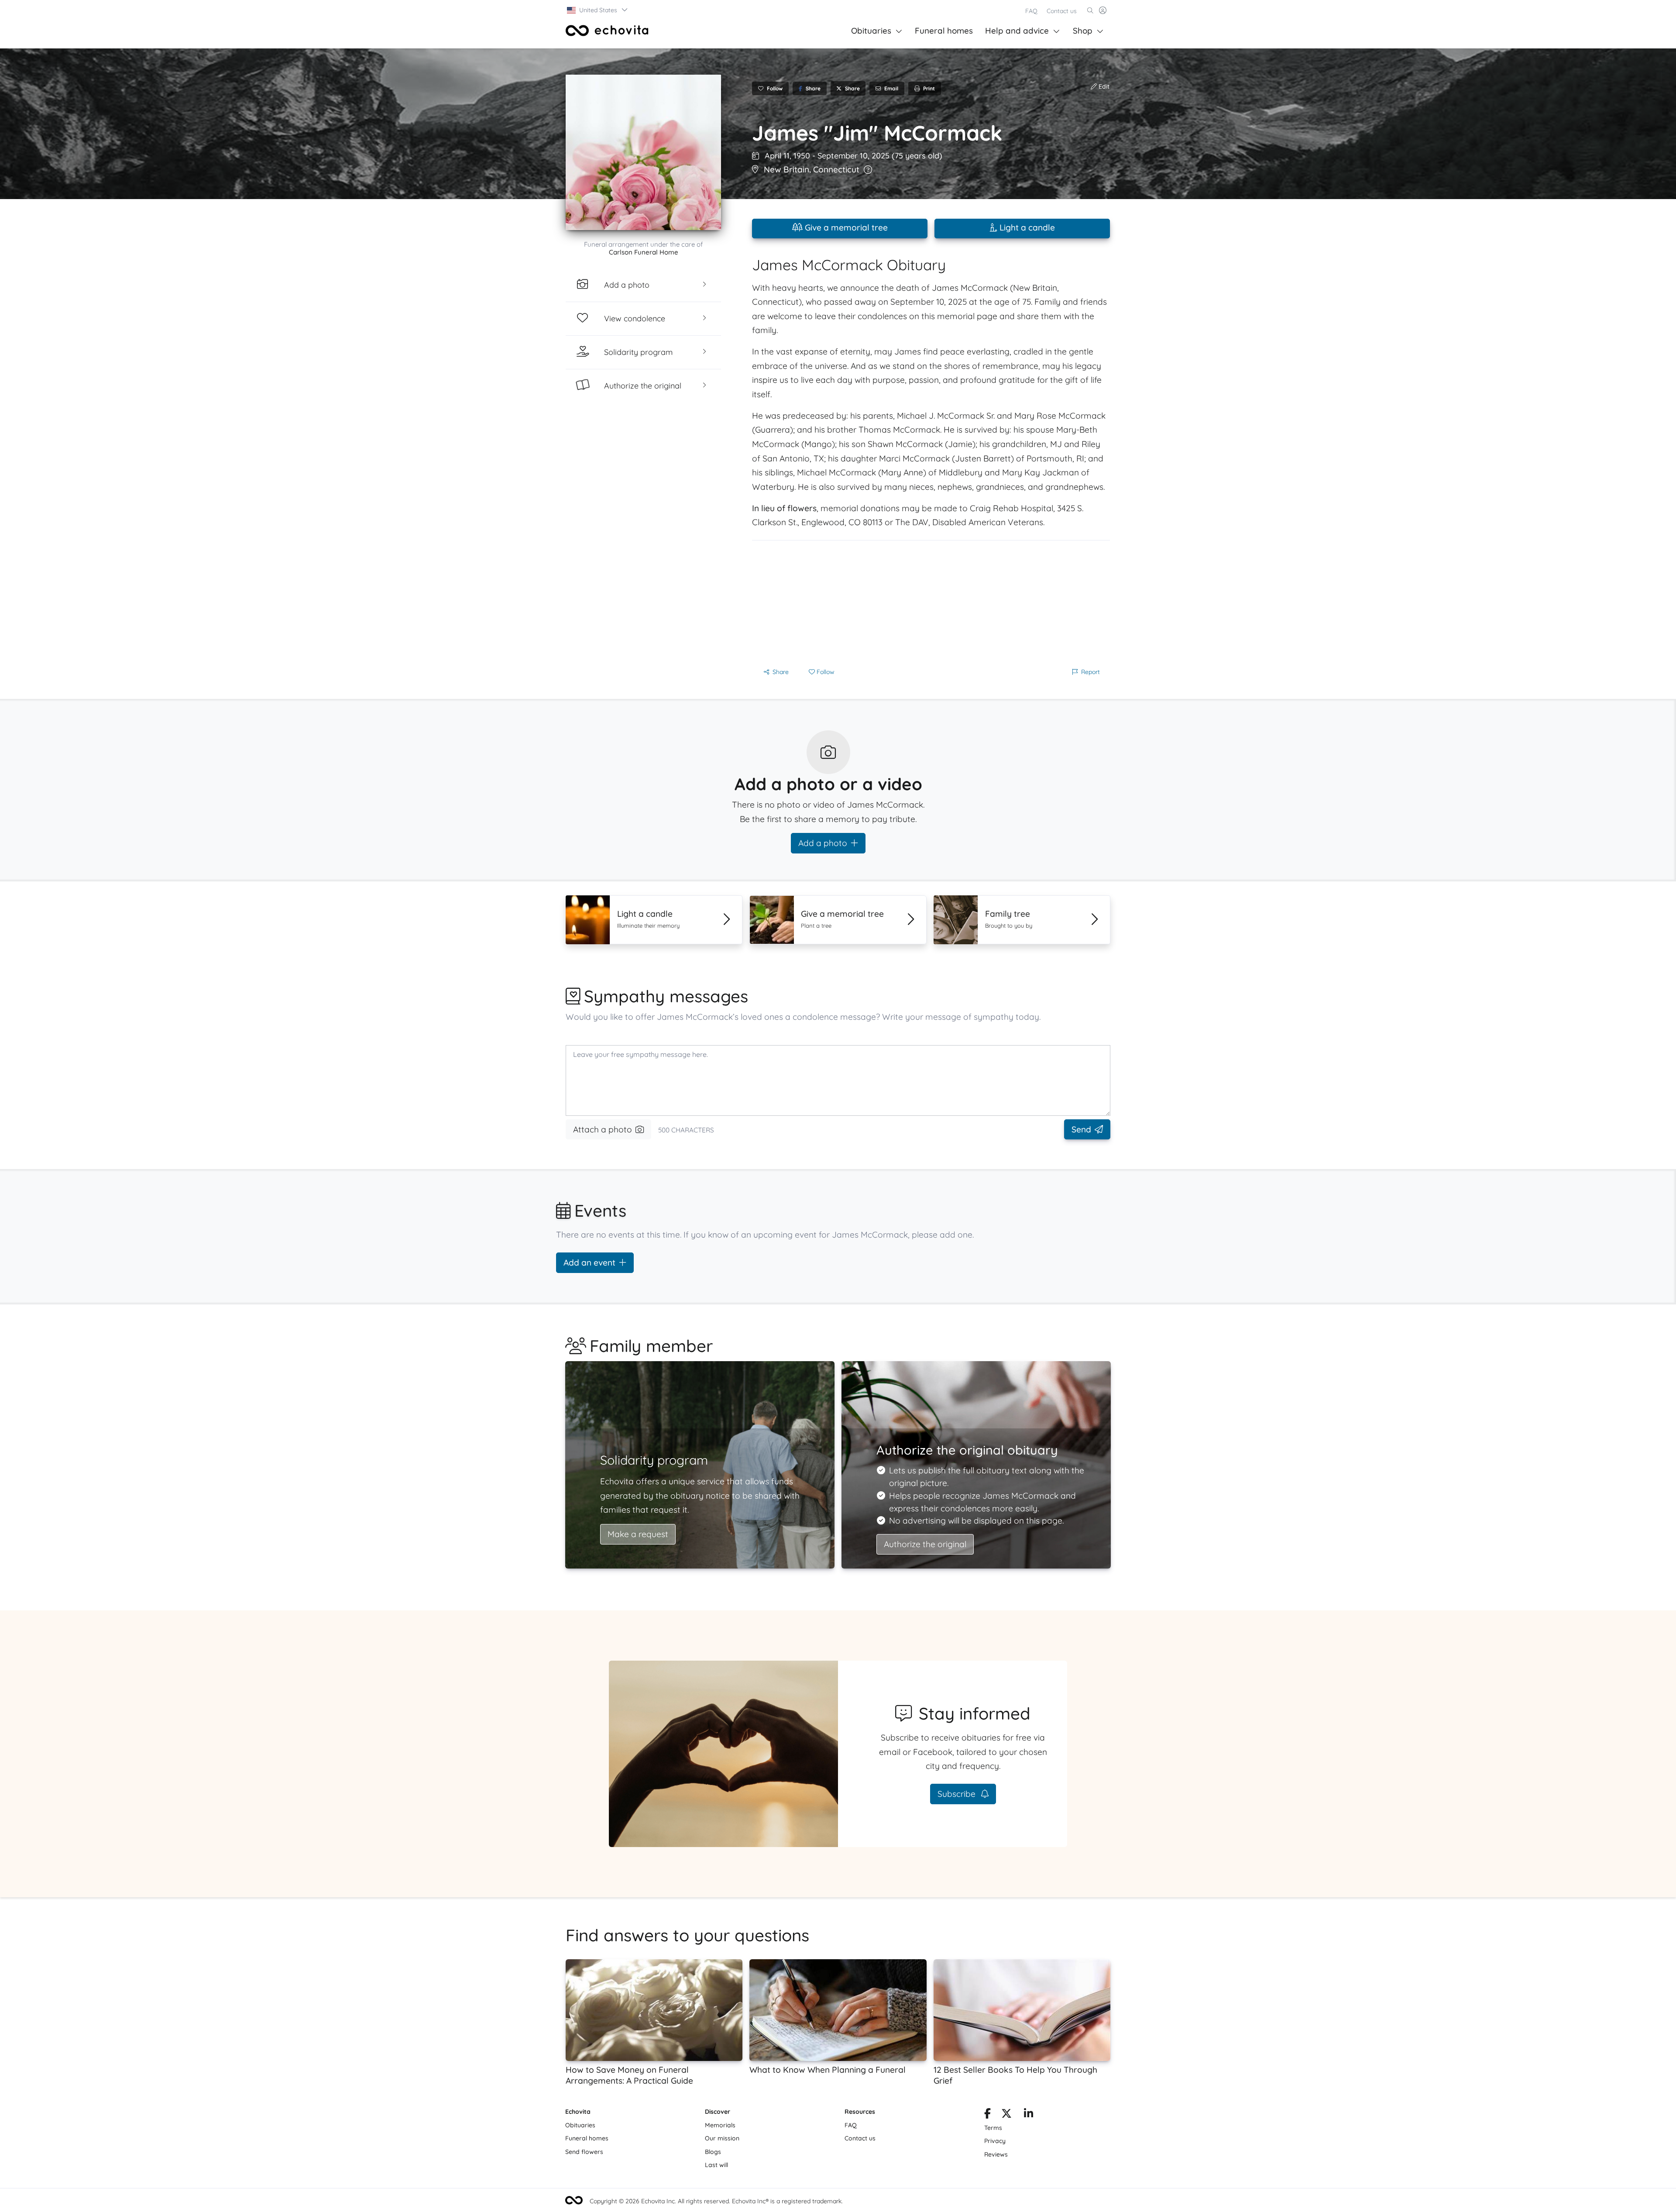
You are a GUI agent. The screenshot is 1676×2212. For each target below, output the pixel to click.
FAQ (1031, 11)
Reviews (996, 2154)
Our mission (722, 2138)
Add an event (589, 1263)
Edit (1103, 86)
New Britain (786, 169)
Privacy (995, 2141)
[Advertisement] (931, 602)
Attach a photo (603, 1129)
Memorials (720, 2125)
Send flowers (584, 2152)
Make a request (638, 1534)
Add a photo (823, 843)
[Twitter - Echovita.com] (1006, 2115)
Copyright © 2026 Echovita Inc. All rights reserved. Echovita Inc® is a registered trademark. (716, 2201)
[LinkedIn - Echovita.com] (1029, 2115)
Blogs (713, 2152)
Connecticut (836, 169)
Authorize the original (925, 1544)
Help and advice (1017, 31)
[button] (598, 10)
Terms (993, 2128)
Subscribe (958, 1794)
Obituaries (871, 31)
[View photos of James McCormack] (643, 152)
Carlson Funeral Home (644, 252)
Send (1081, 1129)
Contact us (1062, 11)
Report (1090, 672)
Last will (716, 2165)
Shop (1083, 31)
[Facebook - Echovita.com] (987, 2115)
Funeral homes (944, 31)
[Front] (607, 31)
